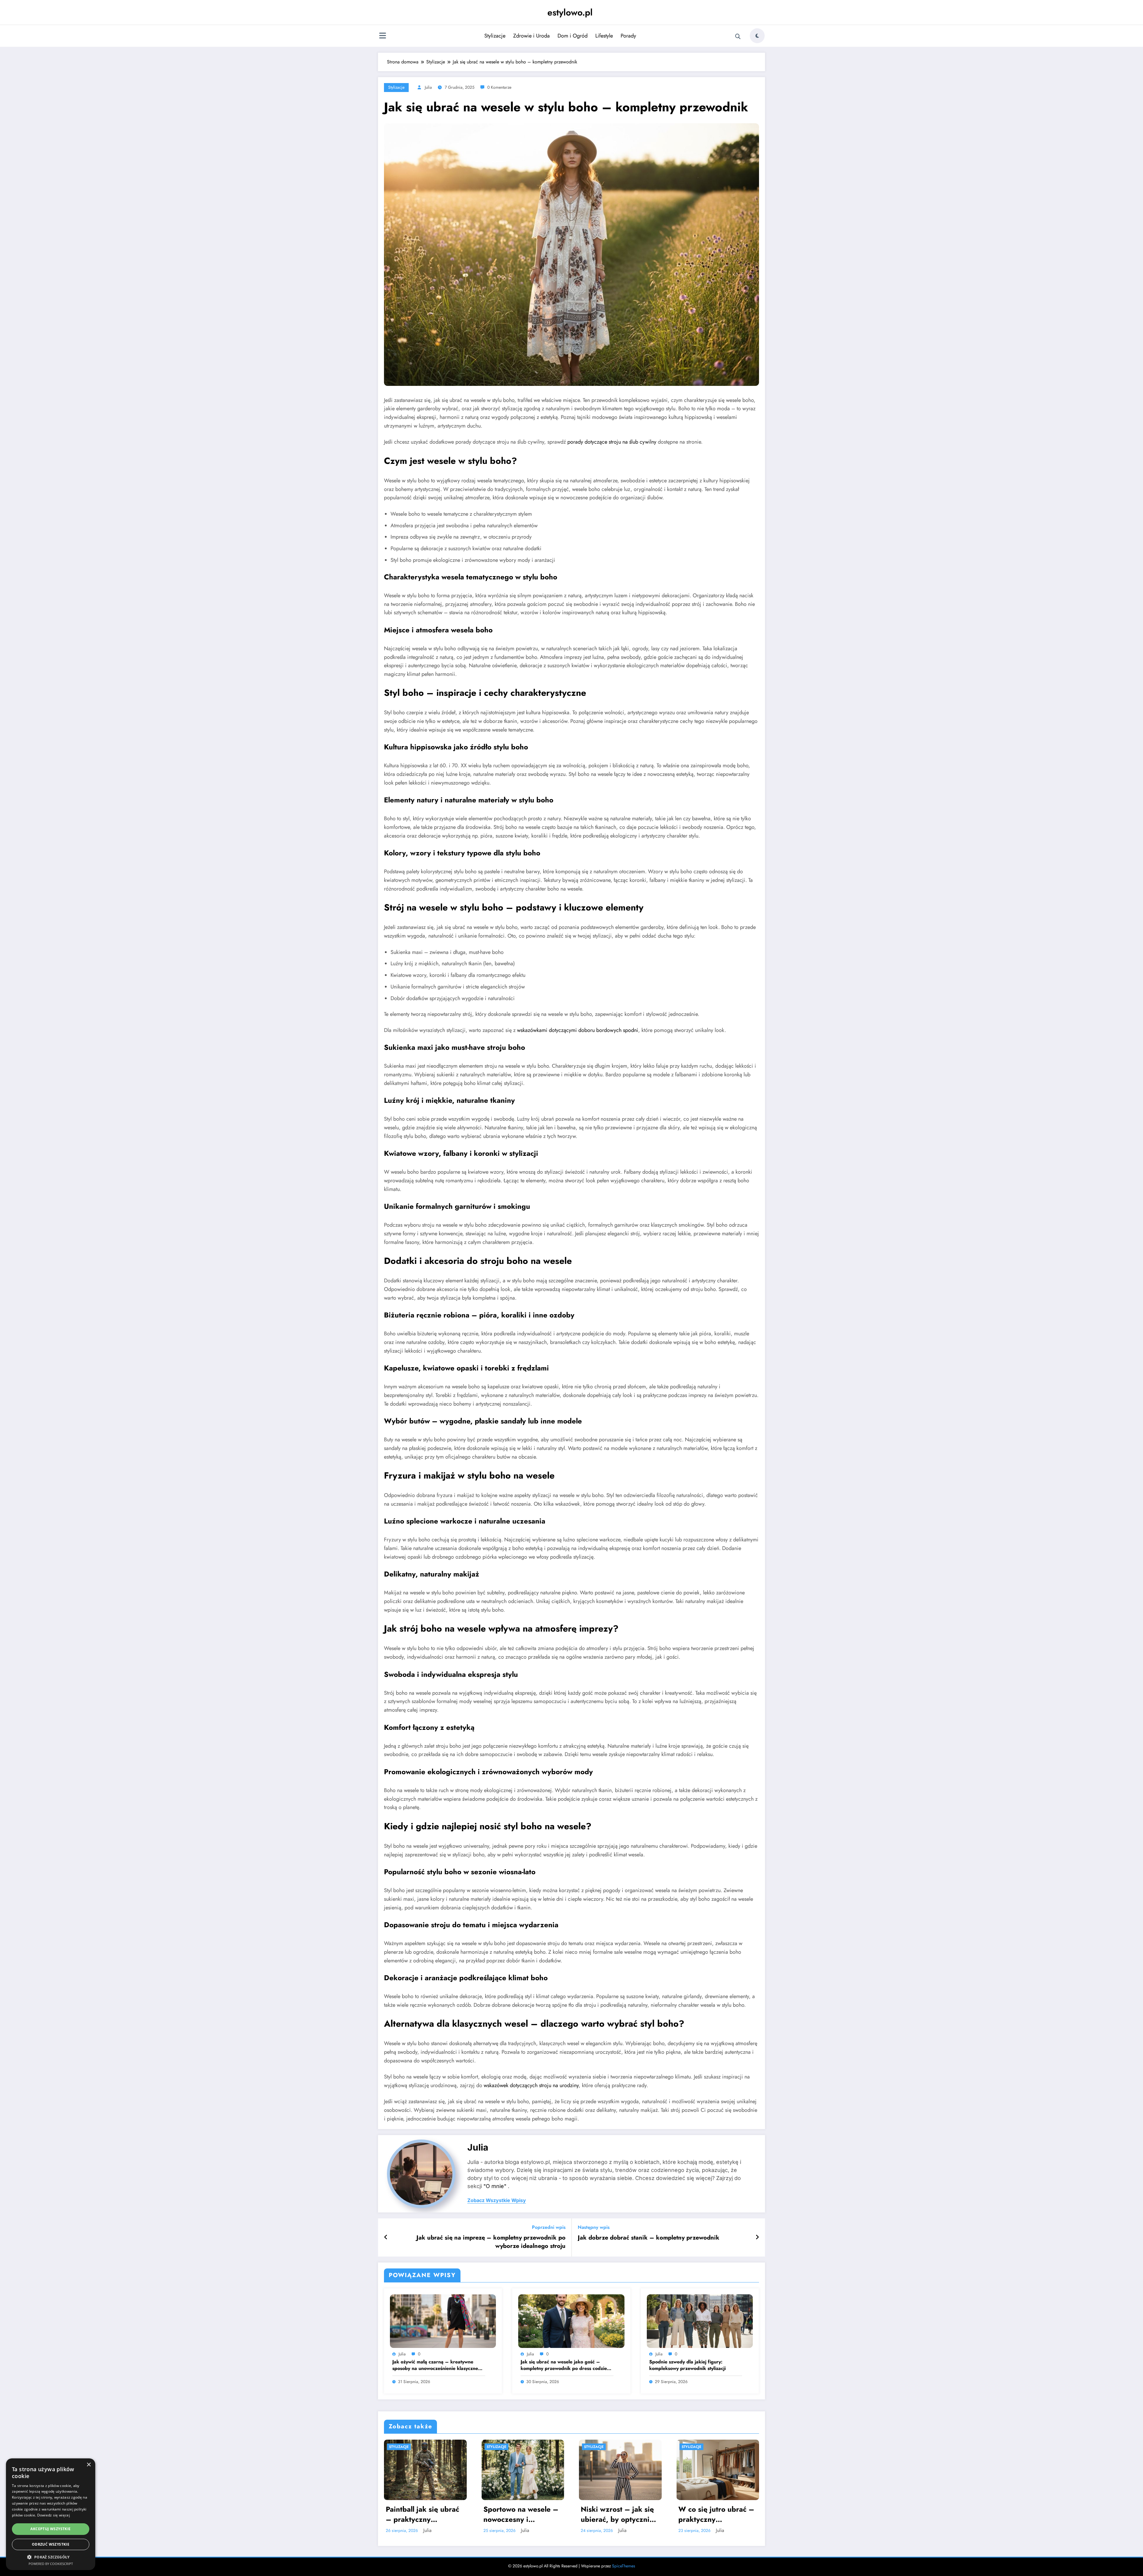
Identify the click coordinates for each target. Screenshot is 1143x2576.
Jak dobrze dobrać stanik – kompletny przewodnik (649, 2238)
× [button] (89, 2465)
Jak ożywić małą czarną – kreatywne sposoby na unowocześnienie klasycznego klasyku (438, 2365)
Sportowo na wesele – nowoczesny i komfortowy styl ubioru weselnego (425, 2514)
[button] (51, 2557)
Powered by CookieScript (51, 2564)
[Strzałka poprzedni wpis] (386, 2237)
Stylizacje (495, 36)
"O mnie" (495, 2186)
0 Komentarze (499, 87)
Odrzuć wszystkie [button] (51, 2544)
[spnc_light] (757, 36)
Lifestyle (604, 36)
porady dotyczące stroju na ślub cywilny (612, 442)
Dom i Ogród (573, 36)
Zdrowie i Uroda (531, 36)
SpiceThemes (624, 2566)
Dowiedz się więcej (54, 2515)
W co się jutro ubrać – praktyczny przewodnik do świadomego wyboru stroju (619, 2514)
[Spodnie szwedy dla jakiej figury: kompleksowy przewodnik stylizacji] (700, 2320)
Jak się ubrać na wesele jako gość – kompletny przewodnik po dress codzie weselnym (564, 2365)
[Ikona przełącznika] (382, 36)
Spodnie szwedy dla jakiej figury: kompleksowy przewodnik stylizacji (687, 2365)
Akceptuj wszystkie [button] (50, 2529)
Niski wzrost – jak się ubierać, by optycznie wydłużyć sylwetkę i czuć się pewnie (520, 2514)
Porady (628, 36)
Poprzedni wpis (549, 2227)
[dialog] (51, 2514)
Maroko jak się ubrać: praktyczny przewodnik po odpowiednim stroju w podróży (715, 2514)
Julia (428, 87)
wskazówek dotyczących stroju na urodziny (531, 2085)
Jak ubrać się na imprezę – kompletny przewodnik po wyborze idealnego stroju (491, 2242)
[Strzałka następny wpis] (757, 2237)
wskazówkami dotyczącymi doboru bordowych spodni (578, 1030)
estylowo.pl (570, 12)
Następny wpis (594, 2227)
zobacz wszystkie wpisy (497, 2200)
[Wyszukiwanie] (738, 37)
